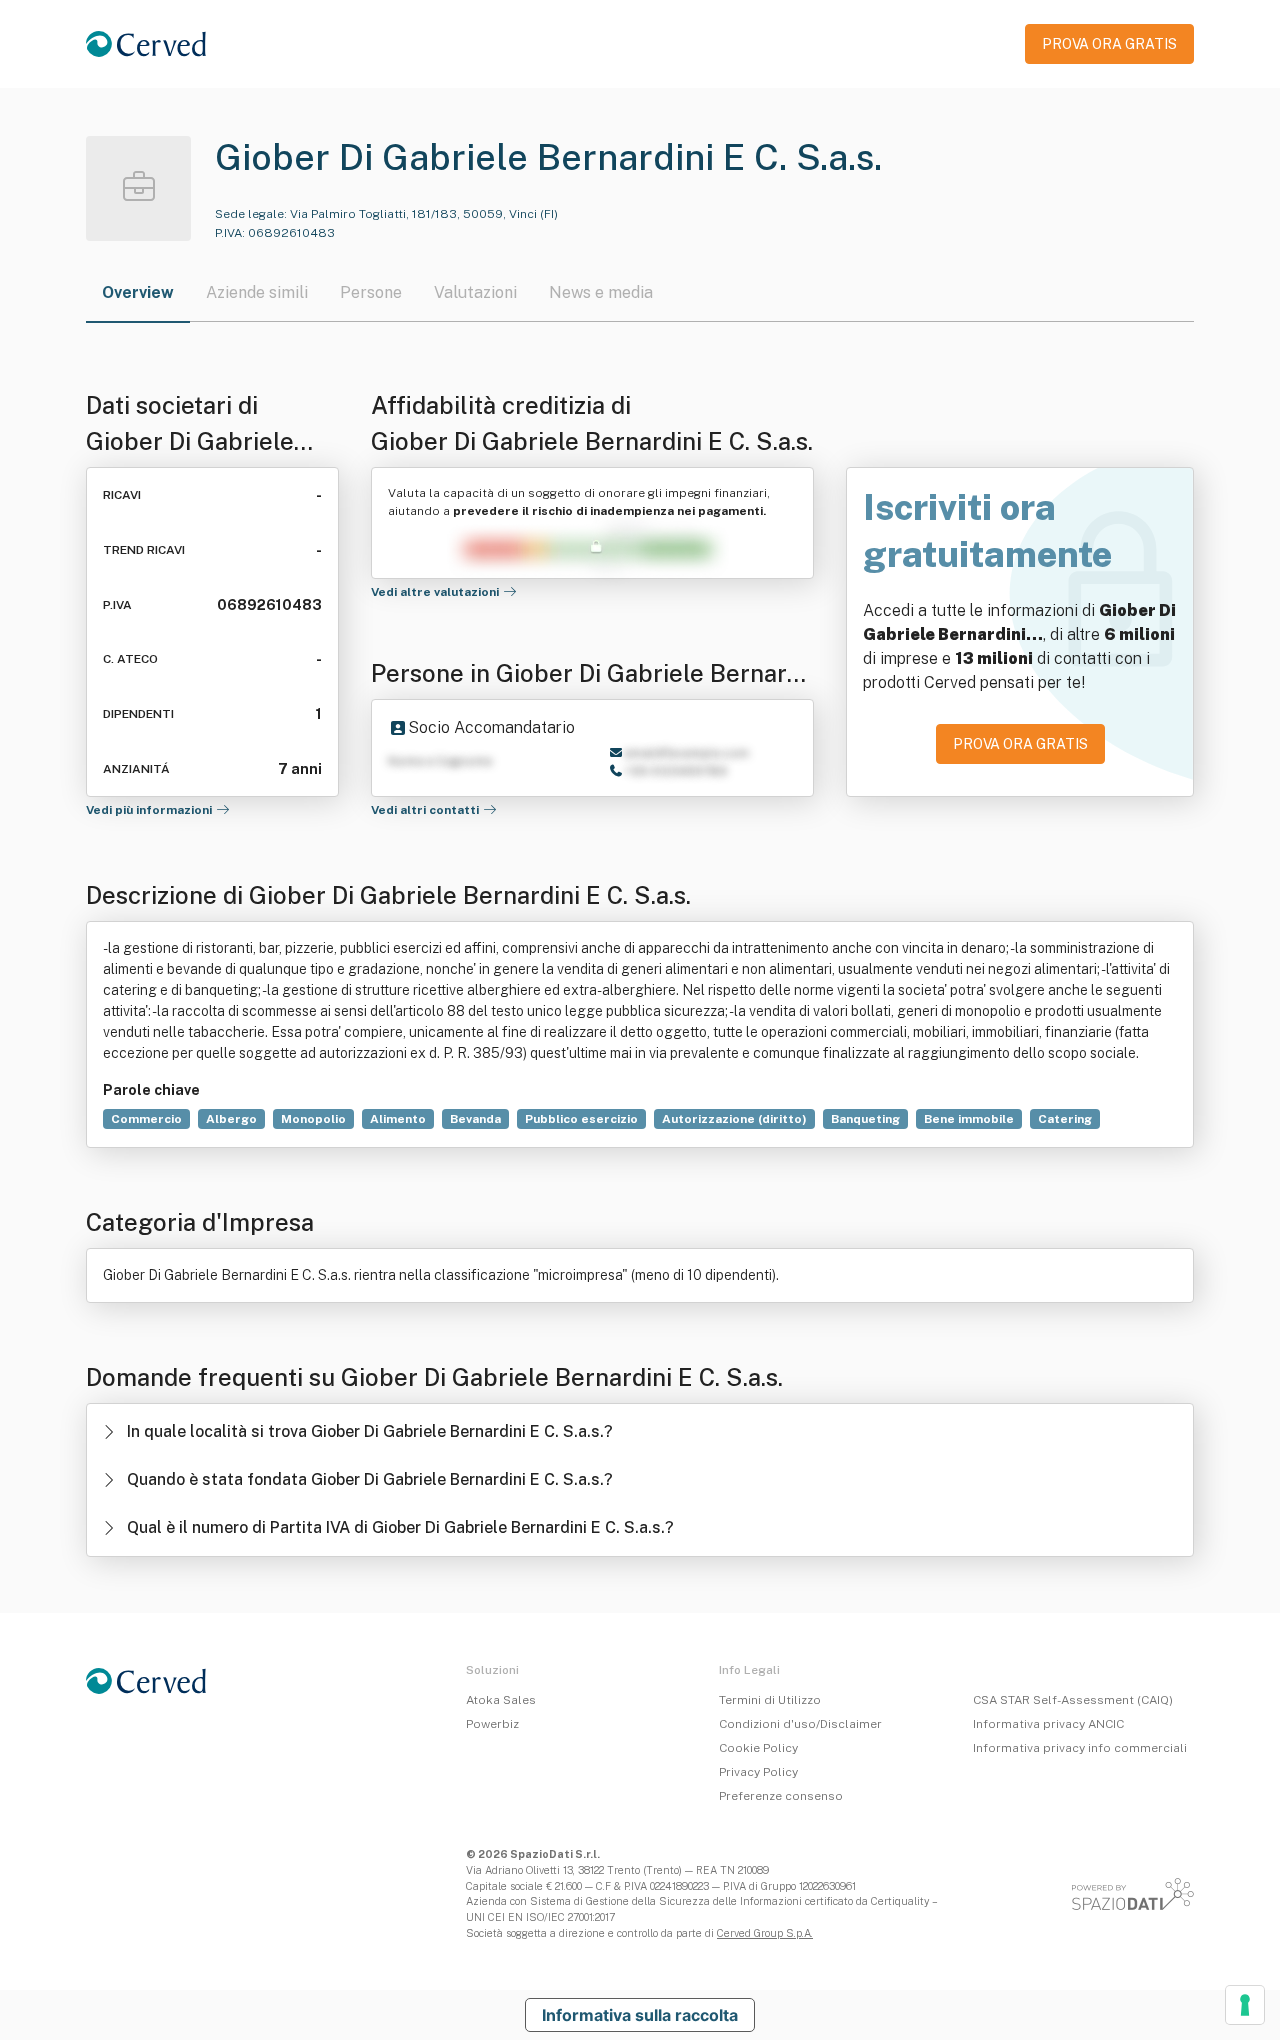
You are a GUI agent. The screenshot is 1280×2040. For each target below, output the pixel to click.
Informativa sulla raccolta (640, 2015)
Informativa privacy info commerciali (1080, 1748)
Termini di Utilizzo (770, 1700)
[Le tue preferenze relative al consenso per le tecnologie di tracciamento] (1245, 2005)
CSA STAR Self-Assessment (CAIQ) (1073, 1700)
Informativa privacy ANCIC (1048, 1724)
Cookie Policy (758, 1748)
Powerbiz (492, 1724)
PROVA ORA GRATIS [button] (1109, 44)
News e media (601, 292)
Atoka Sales (501, 1700)
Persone (371, 292)
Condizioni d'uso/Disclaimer (800, 1724)
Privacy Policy (758, 1772)
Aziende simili (257, 292)
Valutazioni (475, 292)
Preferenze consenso (781, 1796)
